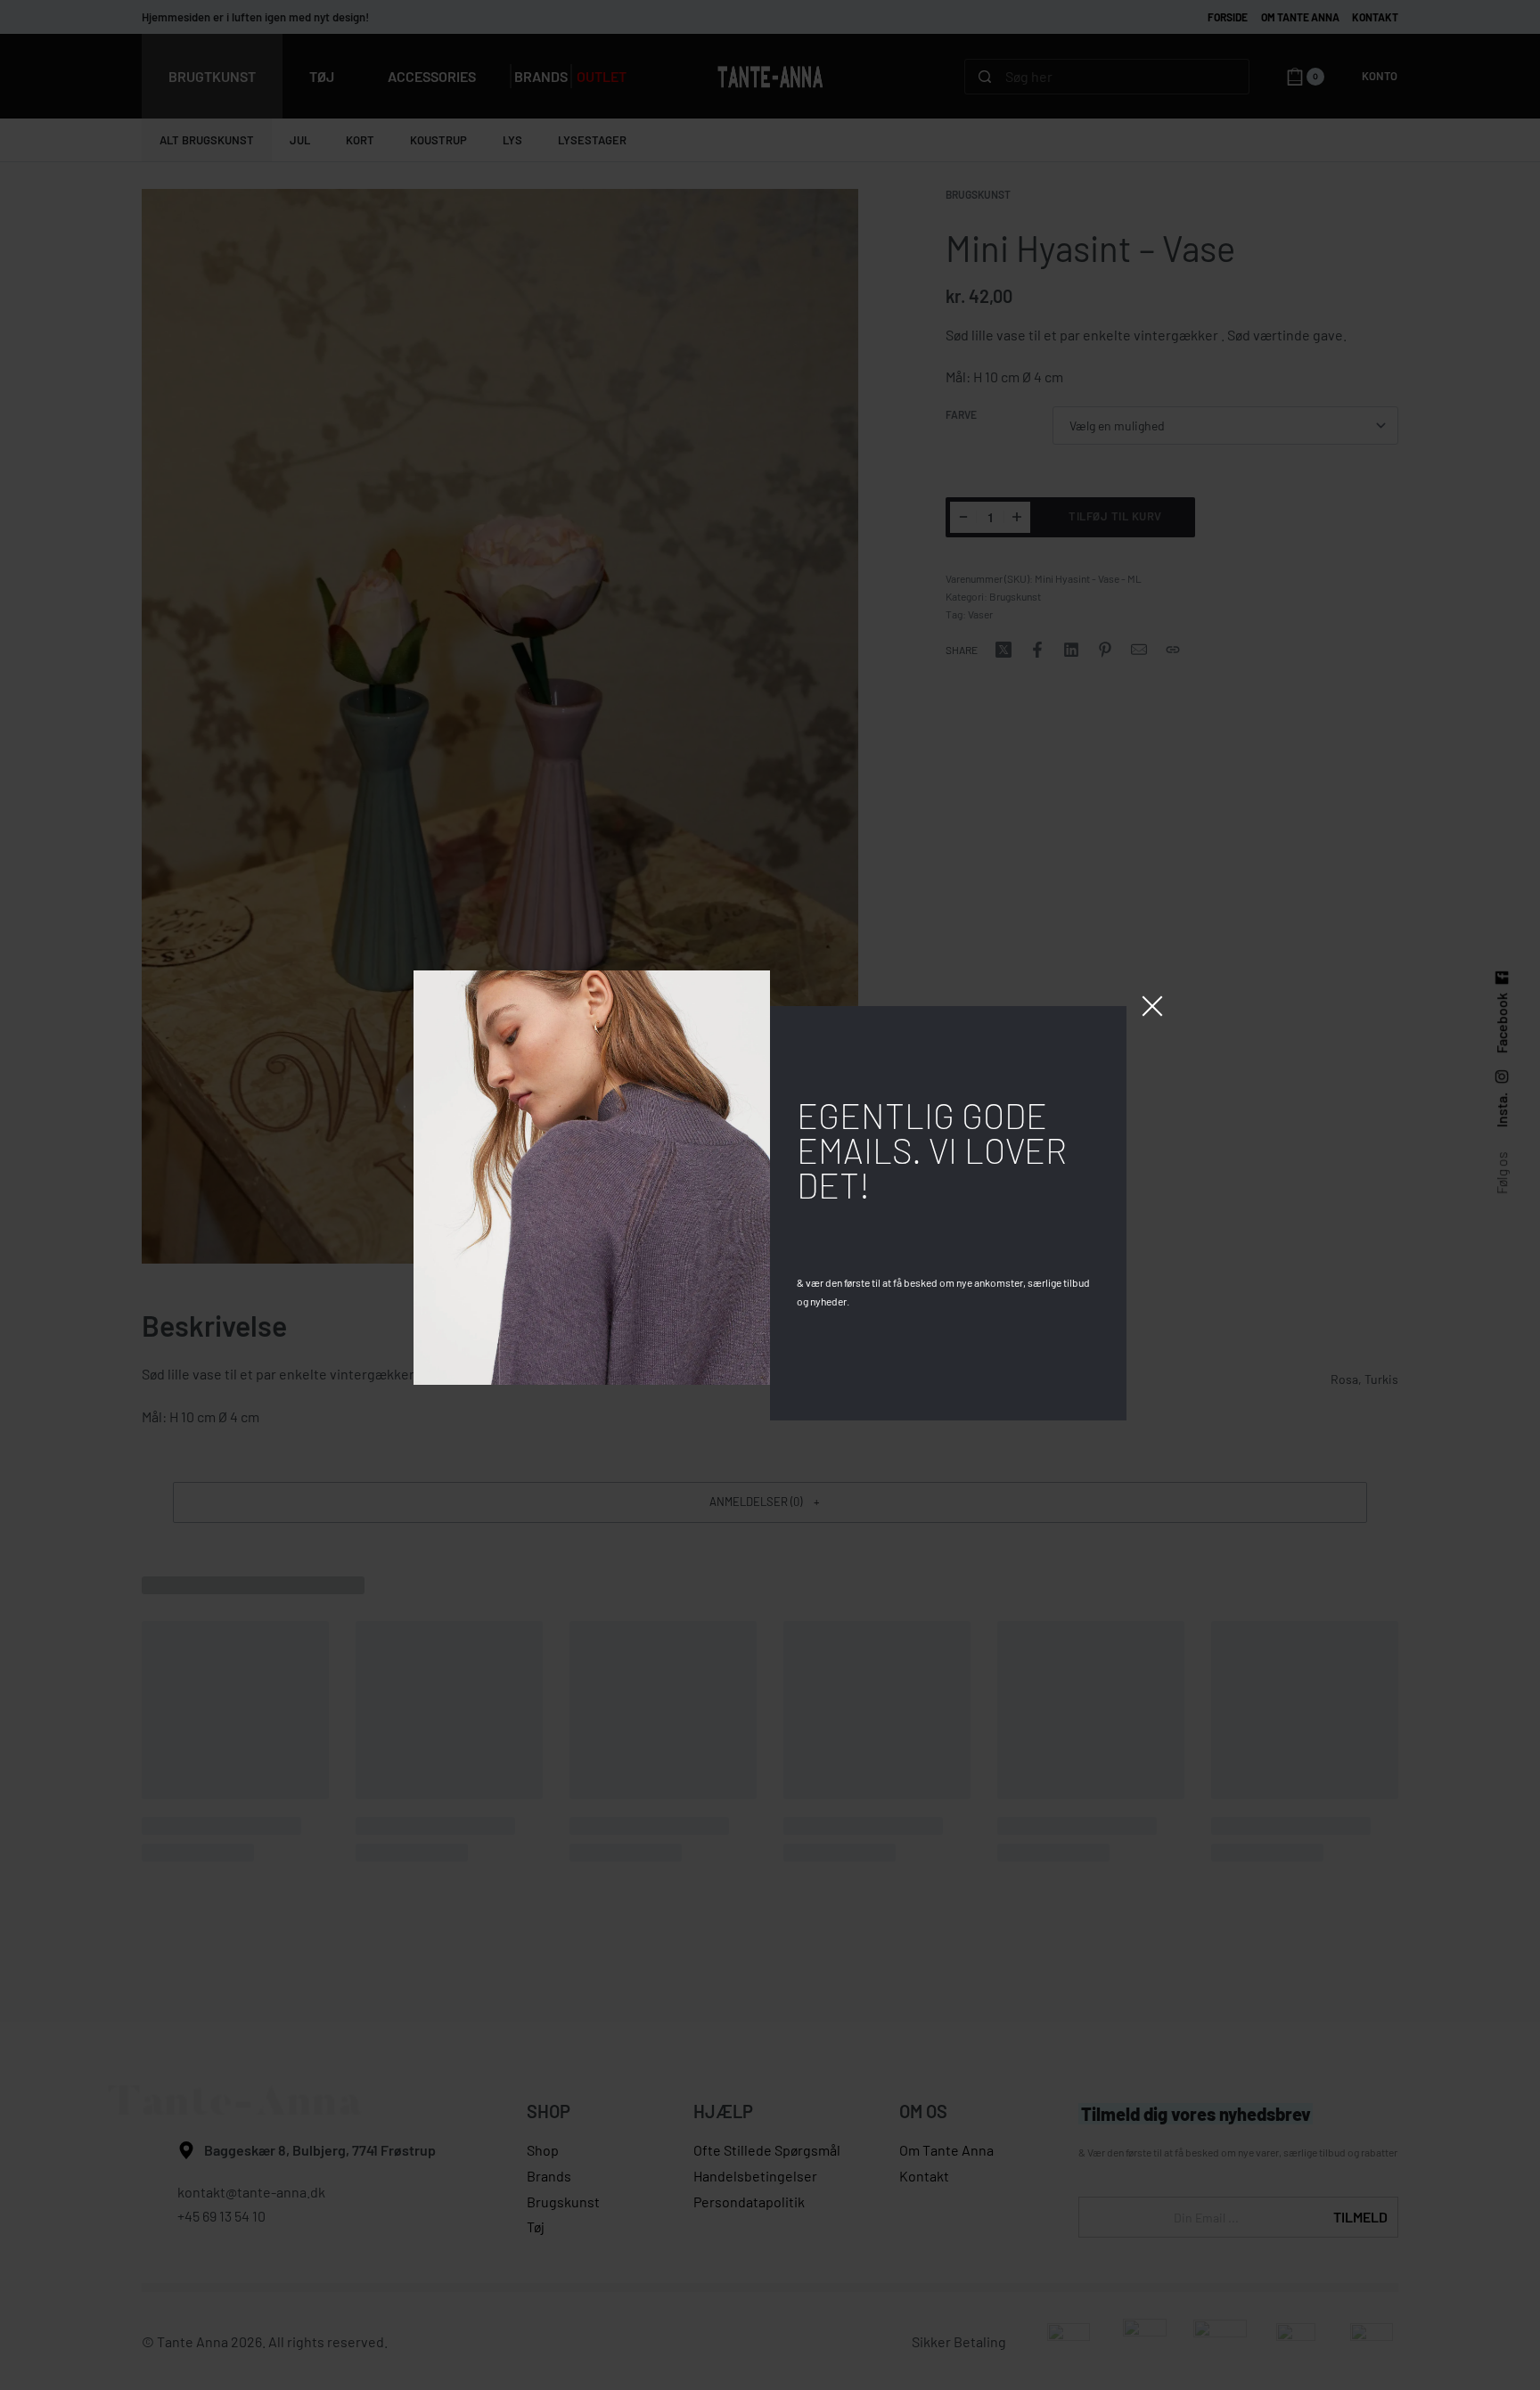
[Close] (1152, 1006)
